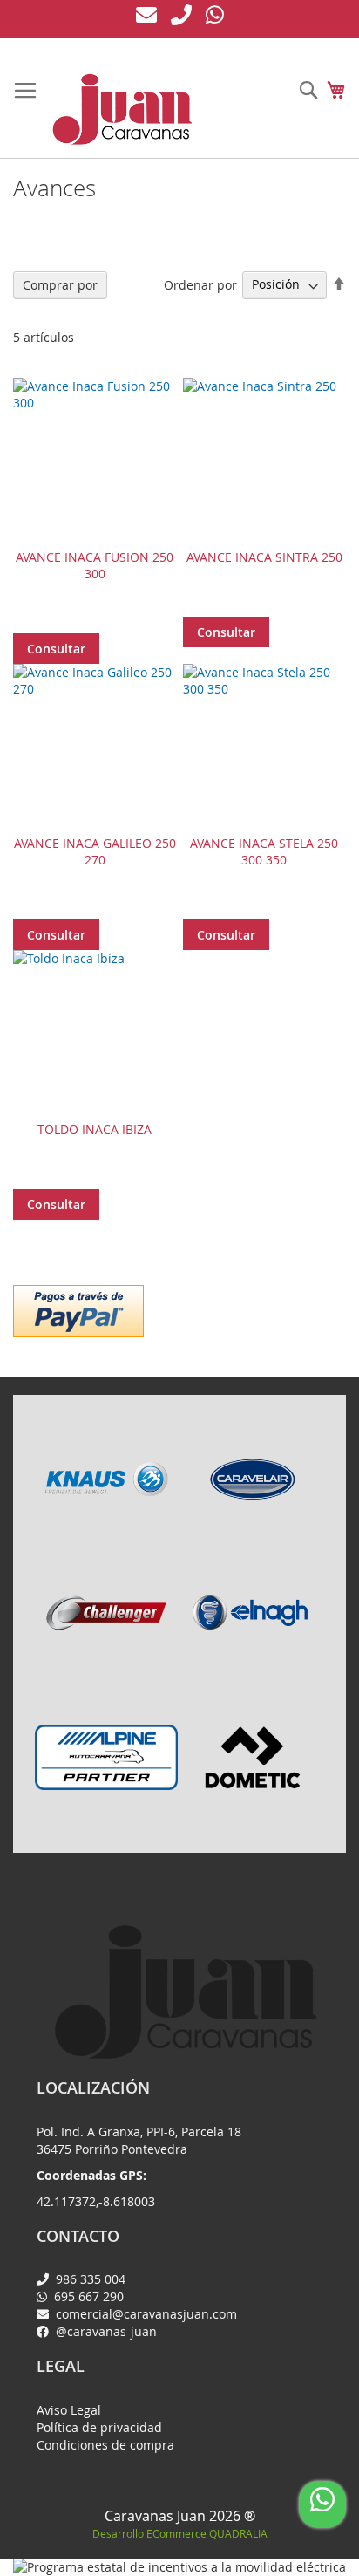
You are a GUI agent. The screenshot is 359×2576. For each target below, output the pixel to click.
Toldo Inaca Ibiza (95, 1129)
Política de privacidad (99, 2427)
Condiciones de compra (105, 2445)
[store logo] (122, 109)
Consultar (56, 649)
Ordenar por (200, 284)
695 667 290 (87, 2296)
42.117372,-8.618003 (96, 2201)
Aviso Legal (69, 2410)
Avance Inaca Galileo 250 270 (95, 851)
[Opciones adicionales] (78, 1309)
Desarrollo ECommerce (180, 2533)
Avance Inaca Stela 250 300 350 (264, 851)
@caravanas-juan (105, 2331)
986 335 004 (89, 2279)
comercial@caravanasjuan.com (145, 2314)
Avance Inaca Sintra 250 (264, 557)
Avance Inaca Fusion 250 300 (95, 565)
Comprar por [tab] (60, 285)
